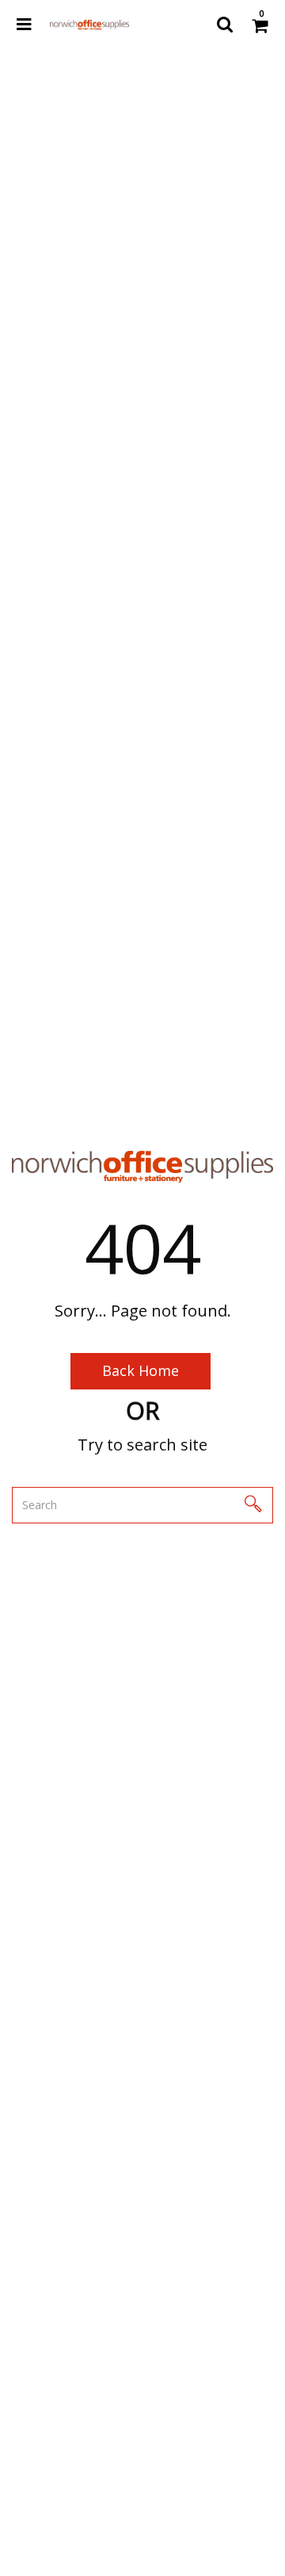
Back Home (141, 1370)
